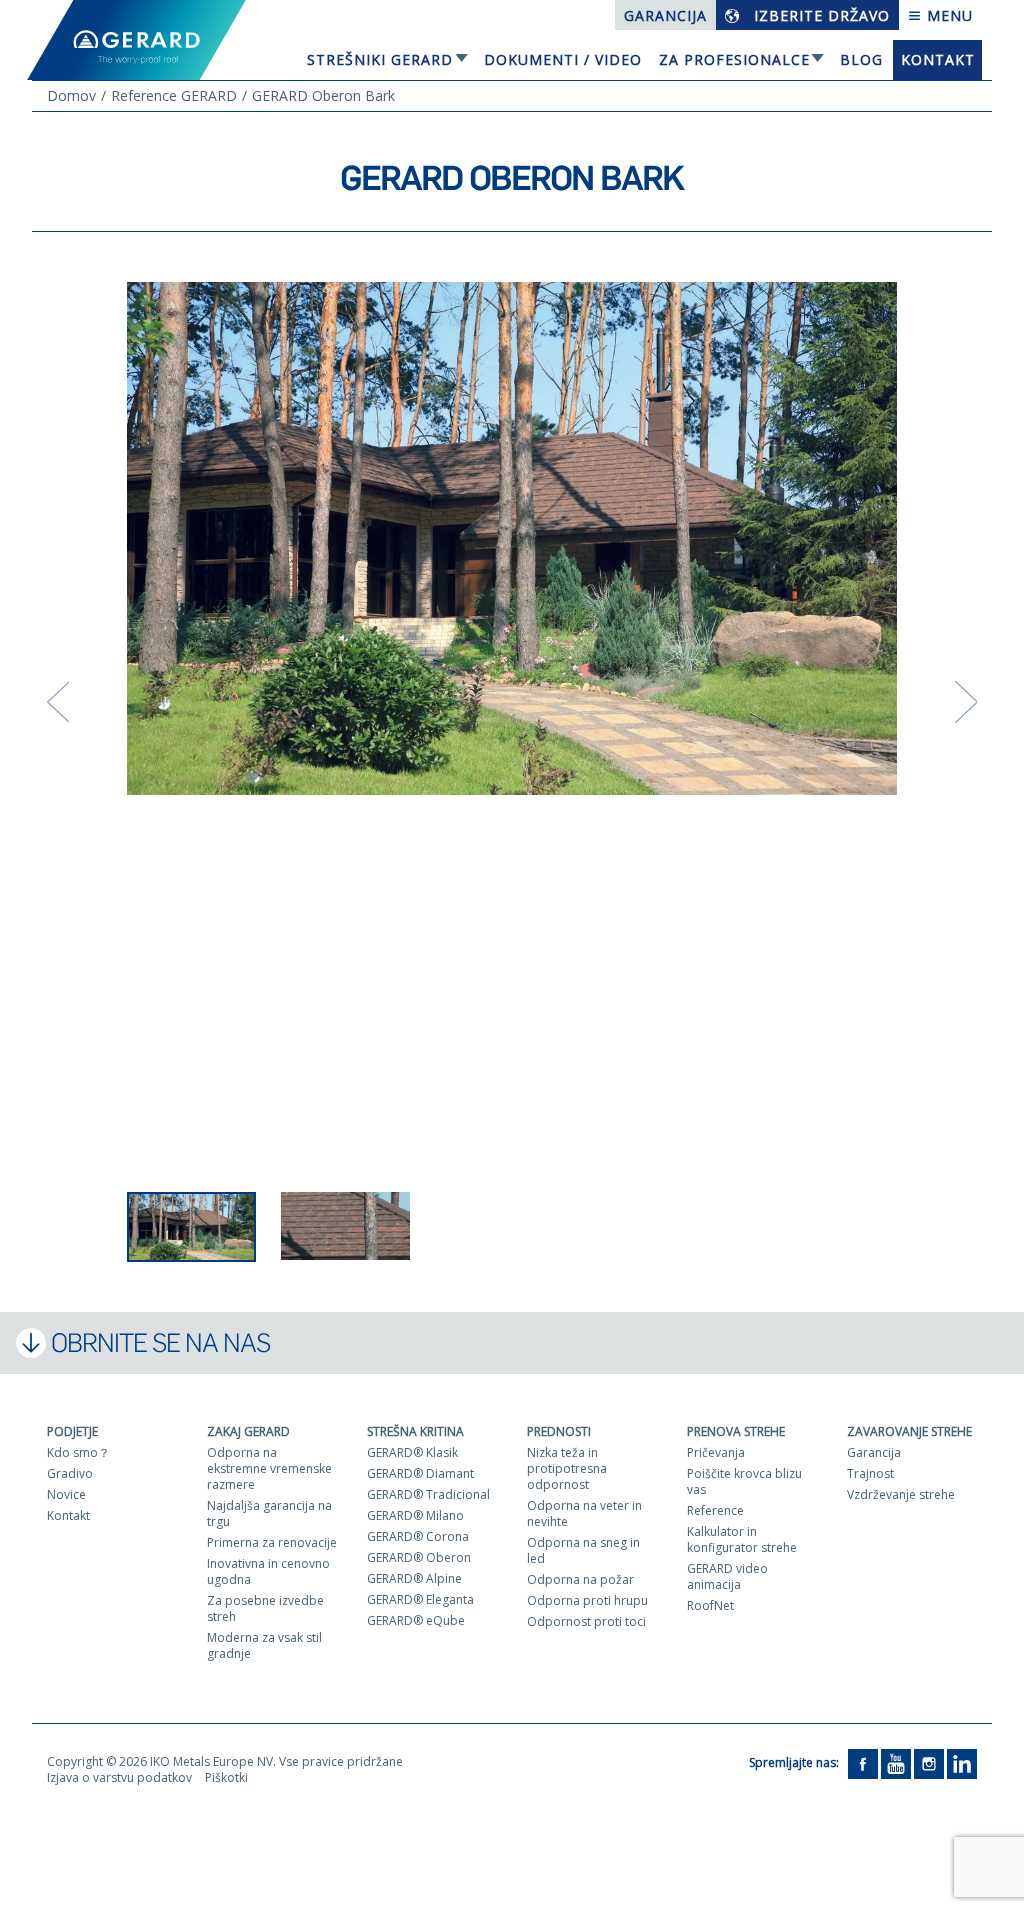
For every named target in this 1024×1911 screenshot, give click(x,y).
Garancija (665, 15)
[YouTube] (896, 1762)
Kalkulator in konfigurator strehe (742, 1539)
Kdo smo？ (78, 1452)
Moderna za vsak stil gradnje (264, 1645)
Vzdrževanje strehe (901, 1494)
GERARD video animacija (727, 1576)
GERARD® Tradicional (428, 1494)
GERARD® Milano (415, 1515)
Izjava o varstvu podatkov (119, 1777)
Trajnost (870, 1473)
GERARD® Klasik (412, 1452)
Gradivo (70, 1473)
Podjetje (72, 1431)
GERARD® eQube (416, 1620)
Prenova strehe (736, 1431)
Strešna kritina (415, 1431)
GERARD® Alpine (414, 1578)
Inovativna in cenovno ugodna (268, 1571)
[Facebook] (863, 1762)
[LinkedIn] (962, 1762)
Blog (861, 59)
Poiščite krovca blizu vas (744, 1481)
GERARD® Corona (418, 1536)
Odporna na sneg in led (583, 1550)
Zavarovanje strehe (909, 1431)
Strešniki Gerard (380, 59)
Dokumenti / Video (563, 59)
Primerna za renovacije (272, 1542)
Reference (715, 1510)
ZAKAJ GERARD (248, 1431)
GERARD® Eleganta (420, 1599)
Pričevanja (716, 1452)
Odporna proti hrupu (587, 1600)
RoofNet (710, 1605)
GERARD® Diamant (420, 1473)
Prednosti (559, 1431)
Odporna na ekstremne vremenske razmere (269, 1468)
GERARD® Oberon (419, 1557)
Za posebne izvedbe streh (265, 1608)
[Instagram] (929, 1762)
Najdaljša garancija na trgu (269, 1513)
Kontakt (938, 59)
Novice (66, 1494)
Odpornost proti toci (586, 1621)
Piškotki (226, 1777)
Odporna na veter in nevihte (584, 1513)
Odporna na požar (580, 1579)
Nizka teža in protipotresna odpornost (567, 1468)
